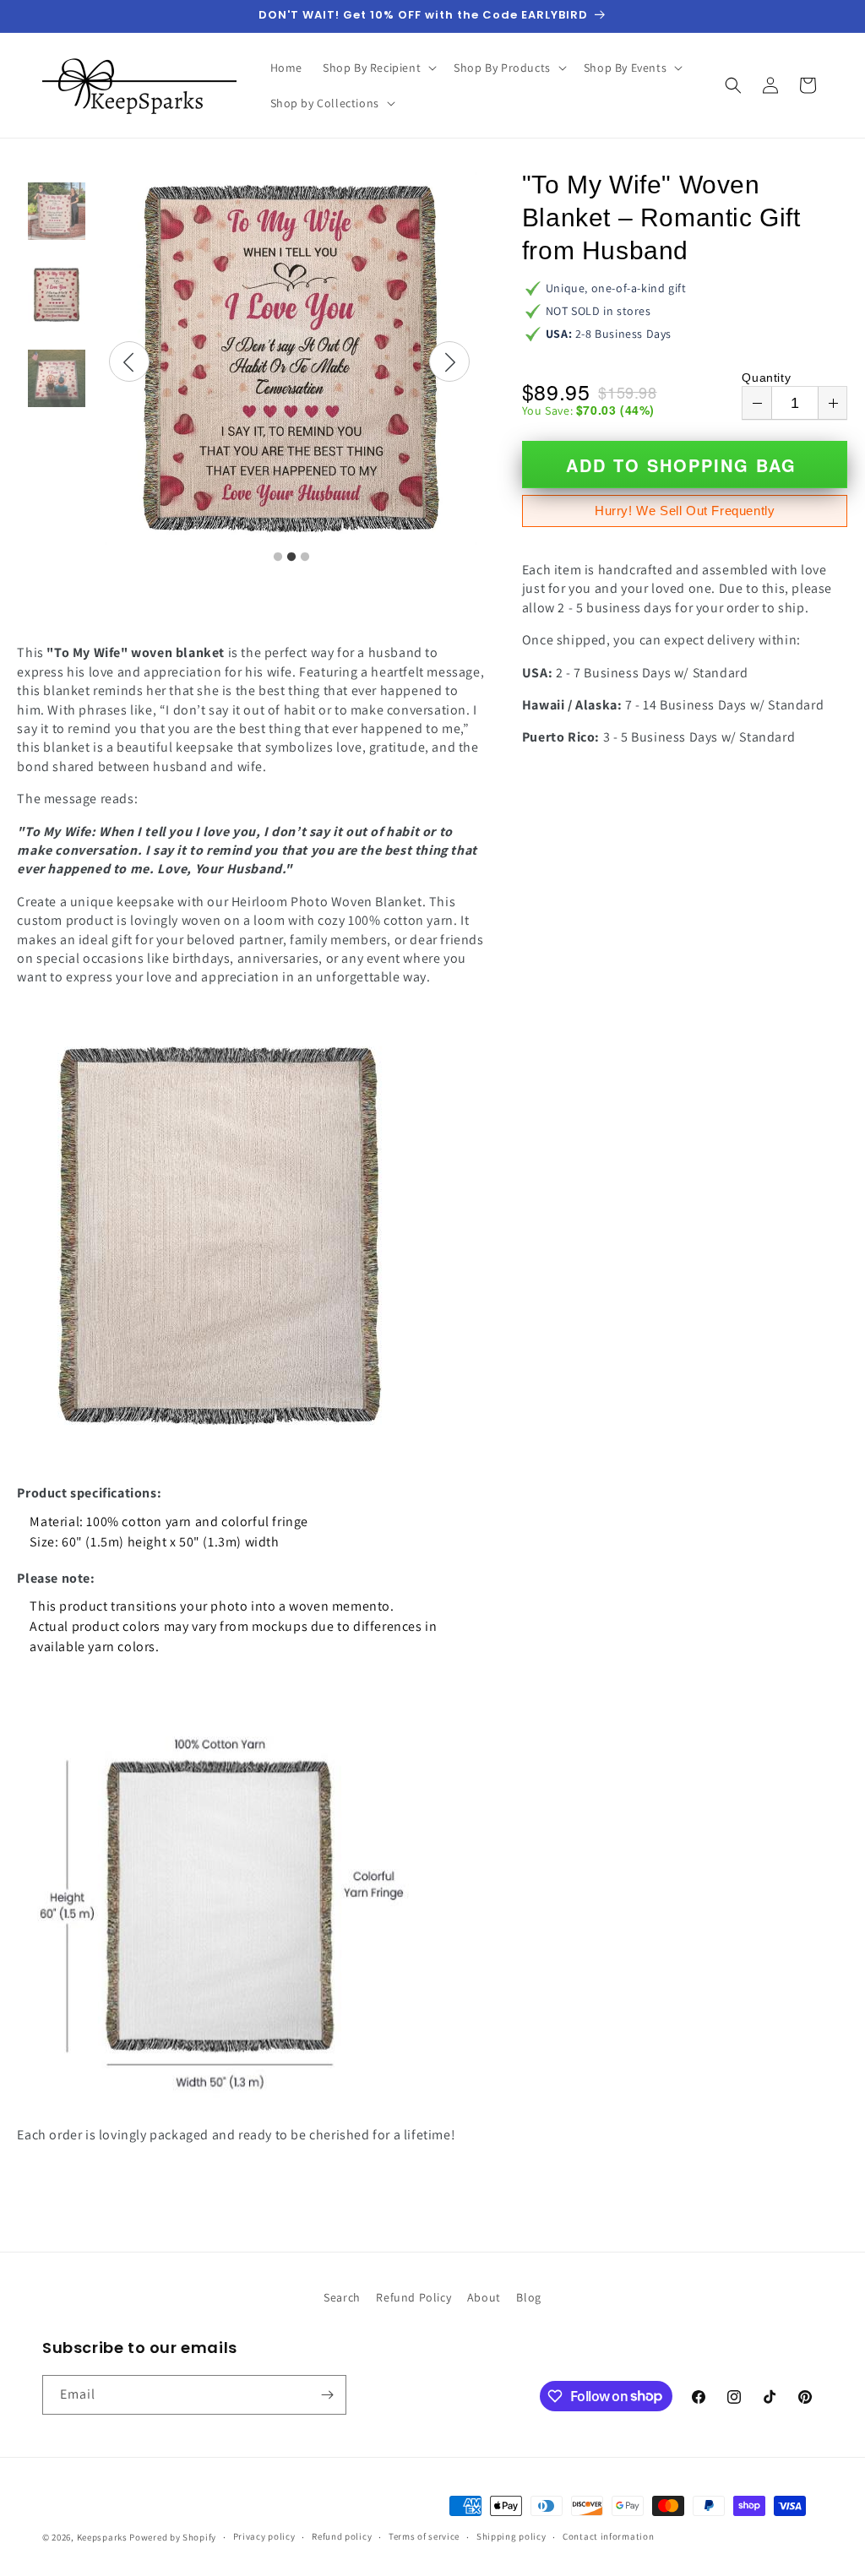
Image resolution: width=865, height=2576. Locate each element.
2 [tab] (291, 557)
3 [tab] (305, 557)
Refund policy (342, 2536)
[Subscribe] (327, 2395)
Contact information (608, 2536)
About (484, 2297)
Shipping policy (511, 2536)
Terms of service (424, 2536)
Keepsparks (102, 2537)
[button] (378, 68)
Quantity (766, 378)
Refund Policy (413, 2297)
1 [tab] (278, 557)
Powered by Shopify (173, 2537)
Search (342, 2297)
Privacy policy (264, 2536)
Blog (528, 2297)
